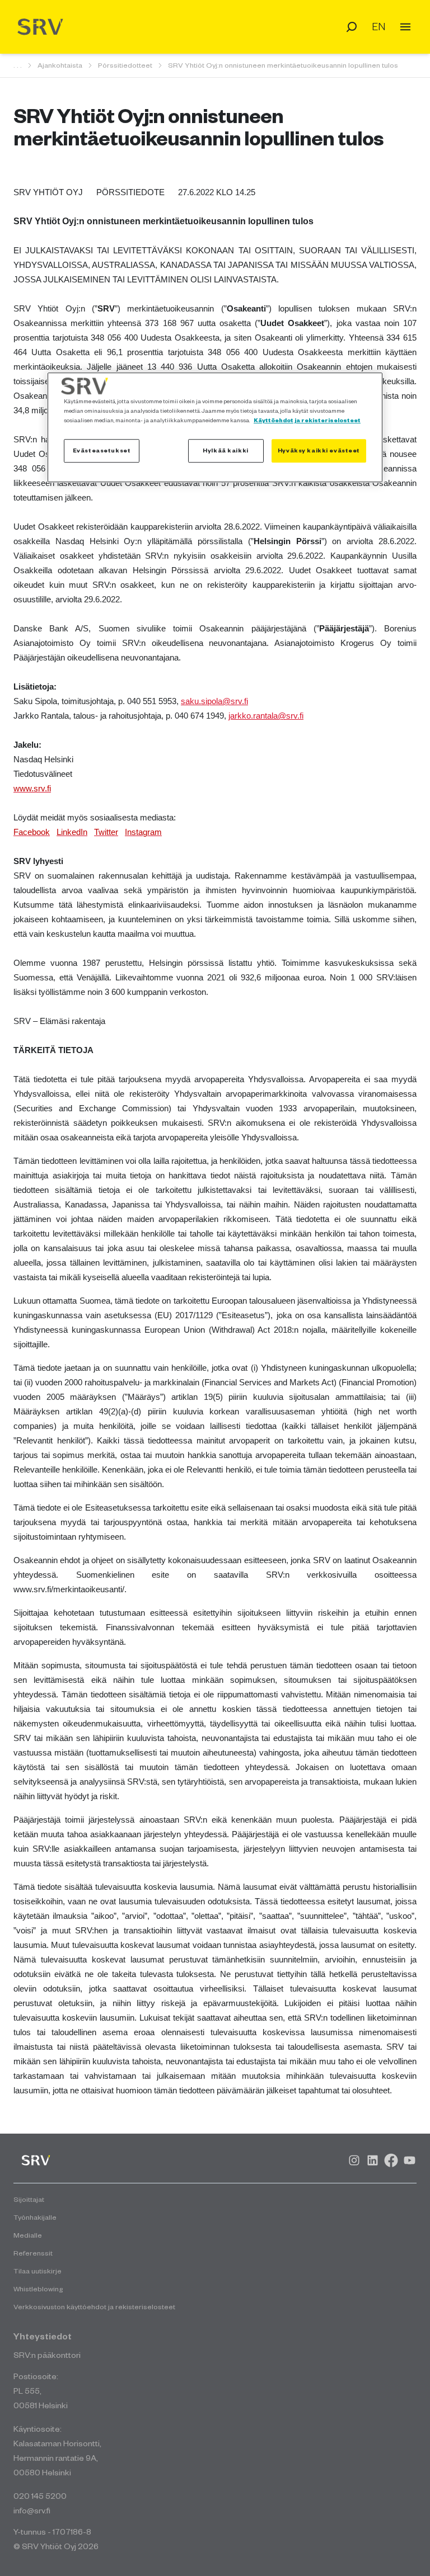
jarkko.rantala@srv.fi (266, 716)
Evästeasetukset (102, 450)
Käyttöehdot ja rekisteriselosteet (307, 420)
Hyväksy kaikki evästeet (319, 450)
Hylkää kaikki (225, 450)
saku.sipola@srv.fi (214, 701)
